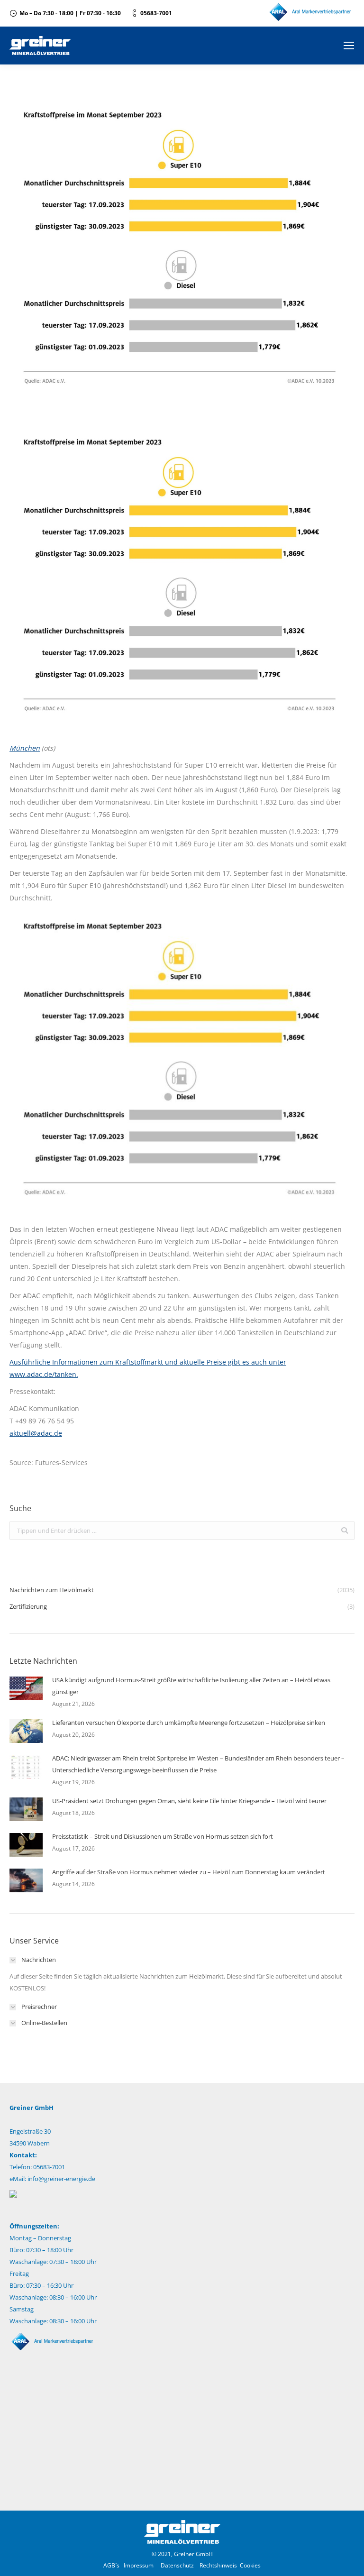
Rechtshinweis (218, 2565)
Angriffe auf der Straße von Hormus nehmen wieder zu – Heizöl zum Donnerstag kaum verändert (189, 1872)
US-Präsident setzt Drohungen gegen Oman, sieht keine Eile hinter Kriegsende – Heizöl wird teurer (189, 1801)
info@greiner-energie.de (61, 2179)
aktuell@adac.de (36, 1433)
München (25, 748)
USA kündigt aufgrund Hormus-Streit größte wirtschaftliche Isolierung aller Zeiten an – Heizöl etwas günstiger (191, 1686)
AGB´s (111, 2565)
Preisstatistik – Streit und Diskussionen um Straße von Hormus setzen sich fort (163, 1836)
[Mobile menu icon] (349, 46)
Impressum (139, 2565)
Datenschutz (177, 2565)
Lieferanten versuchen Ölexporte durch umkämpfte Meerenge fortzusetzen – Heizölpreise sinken (189, 1723)
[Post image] (26, 1688)
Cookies (250, 2565)
